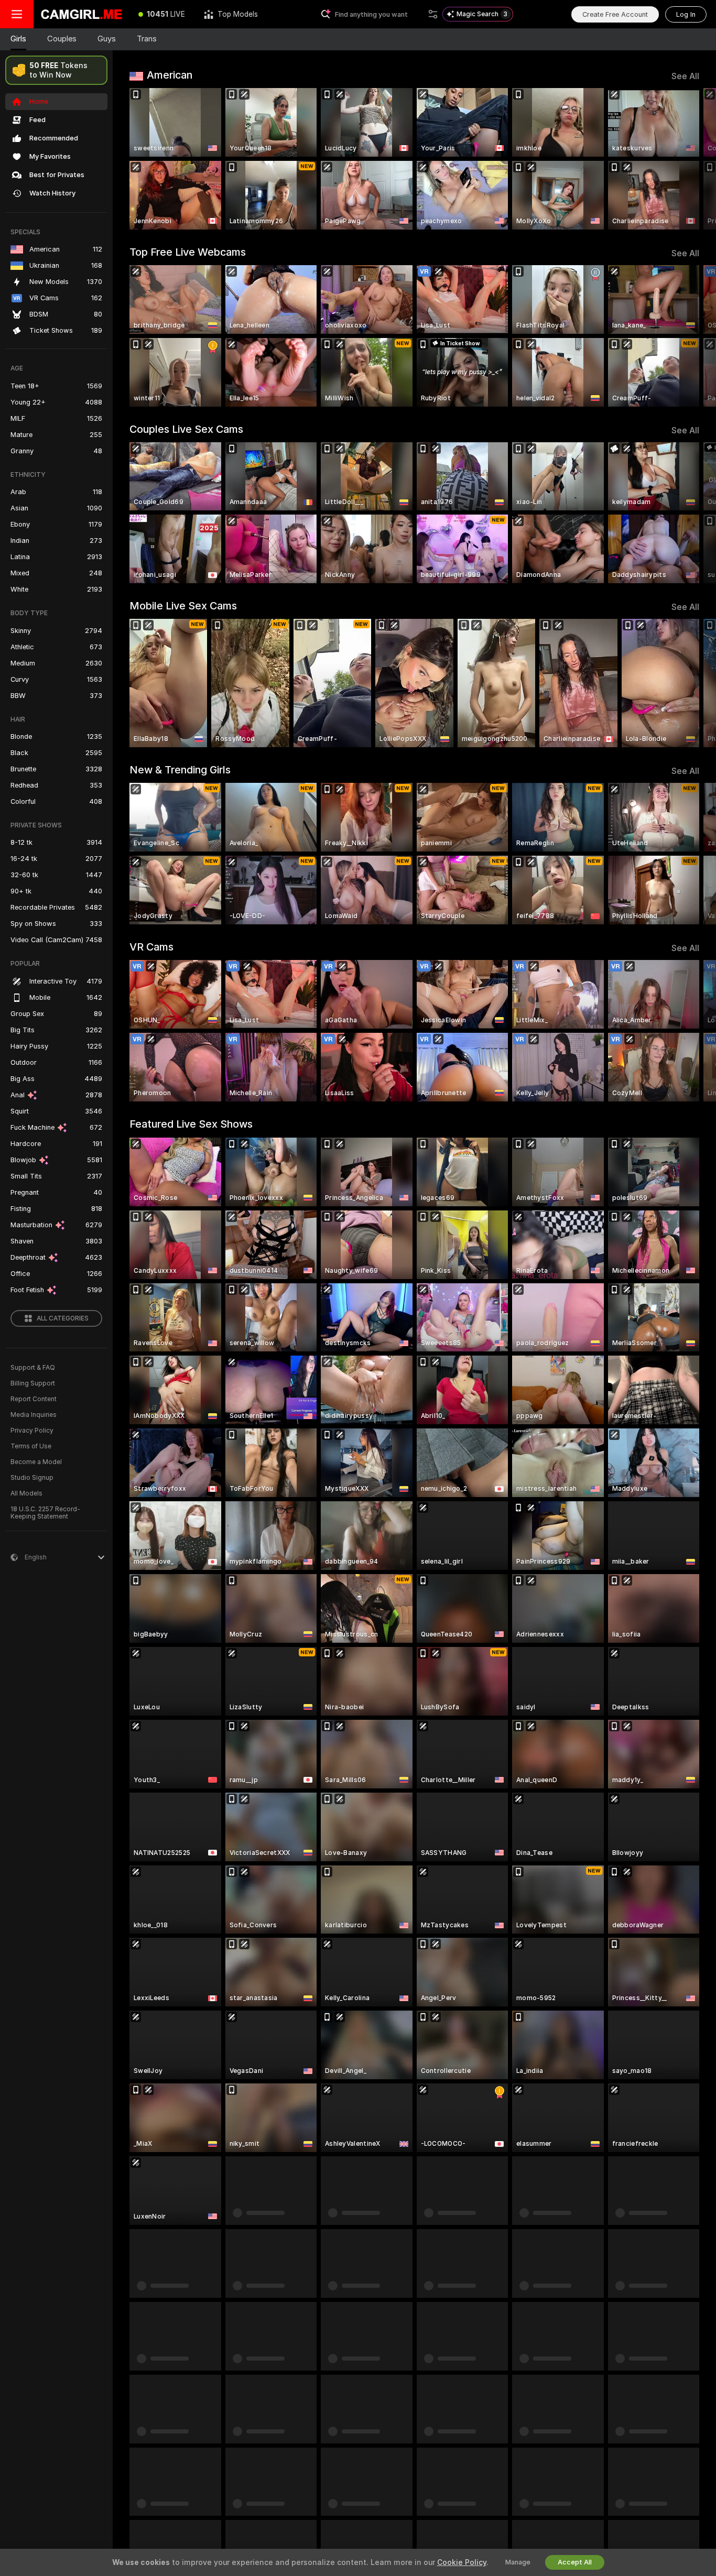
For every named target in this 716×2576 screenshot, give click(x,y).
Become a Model (36, 1462)
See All (685, 76)
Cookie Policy (462, 2562)
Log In (686, 14)
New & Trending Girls (180, 770)
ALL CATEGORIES (63, 1318)
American (170, 75)
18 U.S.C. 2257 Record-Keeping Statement (45, 1513)
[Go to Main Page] (81, 14)
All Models (26, 1493)
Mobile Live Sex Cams (183, 606)
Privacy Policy (32, 1431)
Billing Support (33, 1383)
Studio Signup (32, 1478)
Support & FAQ (33, 1368)
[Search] (433, 14)
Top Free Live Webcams (188, 252)
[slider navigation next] (690, 159)
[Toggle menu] (17, 14)
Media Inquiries (34, 1415)
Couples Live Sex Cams (186, 429)
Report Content (34, 1399)
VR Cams (151, 947)
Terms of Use (31, 1446)
